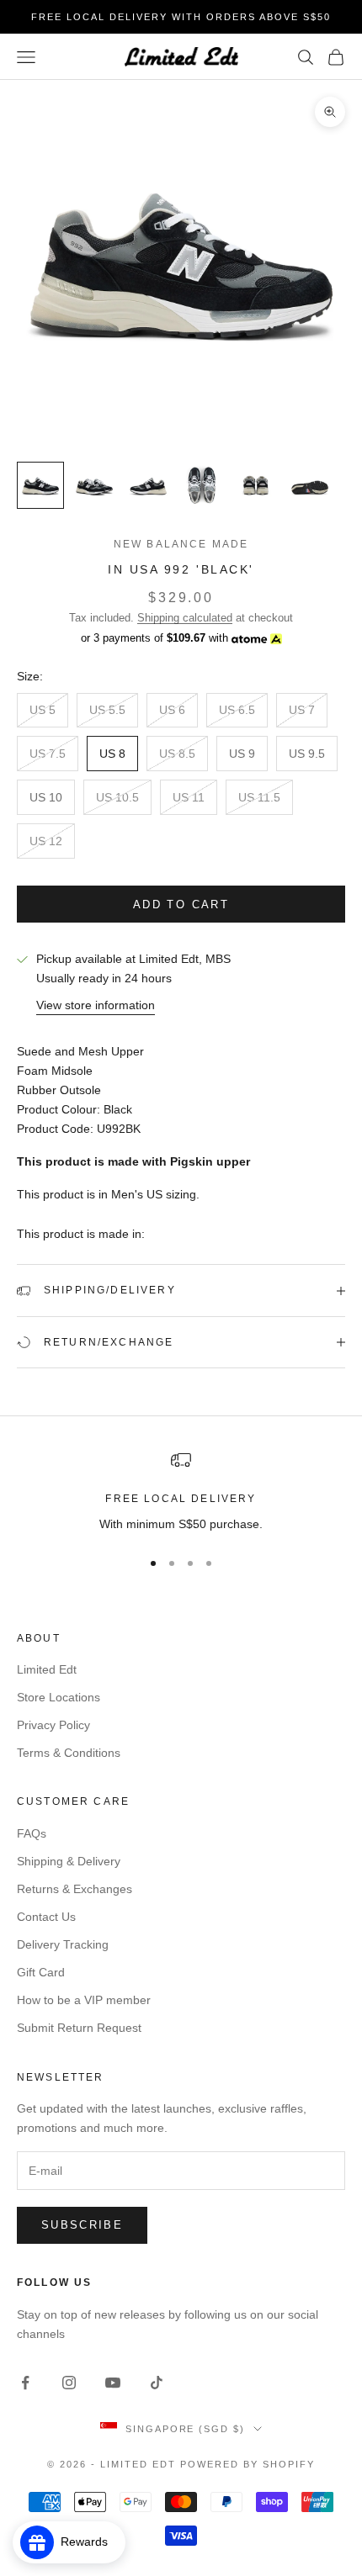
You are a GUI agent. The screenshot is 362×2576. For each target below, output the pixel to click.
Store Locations (59, 1697)
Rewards (89, 2542)
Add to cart (181, 905)
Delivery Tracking (63, 1944)
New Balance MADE (181, 544)
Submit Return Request (79, 2028)
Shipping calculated (185, 618)
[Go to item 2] (94, 485)
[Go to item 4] (202, 485)
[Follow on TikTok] (157, 2383)
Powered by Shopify (248, 2464)
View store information (96, 1005)
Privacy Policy (53, 1725)
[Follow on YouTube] (113, 2383)
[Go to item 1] (40, 485)
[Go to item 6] (310, 485)
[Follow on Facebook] (25, 2383)
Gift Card (41, 1972)
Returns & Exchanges (75, 1889)
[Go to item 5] (256, 485)
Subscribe (82, 2225)
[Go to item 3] (148, 485)
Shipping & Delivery (69, 1861)
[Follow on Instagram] (69, 2383)
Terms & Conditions (69, 1753)
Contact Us (46, 1917)
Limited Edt (47, 1669)
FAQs (32, 1833)
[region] (181, 1492)
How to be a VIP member (84, 2000)
